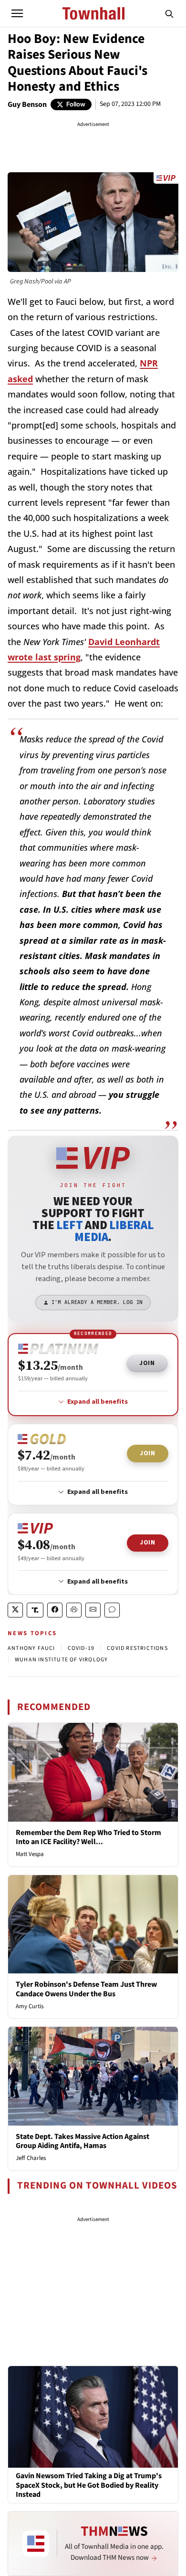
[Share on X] (15, 1610)
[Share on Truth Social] (35, 1610)
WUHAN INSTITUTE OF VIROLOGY (61, 1660)
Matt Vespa (30, 1854)
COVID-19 (81, 1648)
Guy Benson (27, 104)
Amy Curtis (30, 2006)
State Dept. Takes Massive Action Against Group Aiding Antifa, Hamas (83, 2141)
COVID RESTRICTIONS (137, 1648)
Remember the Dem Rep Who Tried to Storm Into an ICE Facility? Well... (88, 1837)
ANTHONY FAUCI (31, 1648)
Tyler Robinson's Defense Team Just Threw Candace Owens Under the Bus (86, 1989)
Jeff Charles (31, 2158)
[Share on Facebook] (55, 1610)
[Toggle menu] (17, 13)
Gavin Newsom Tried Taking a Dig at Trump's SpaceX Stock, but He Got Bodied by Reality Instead (89, 2485)
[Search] (169, 13)
